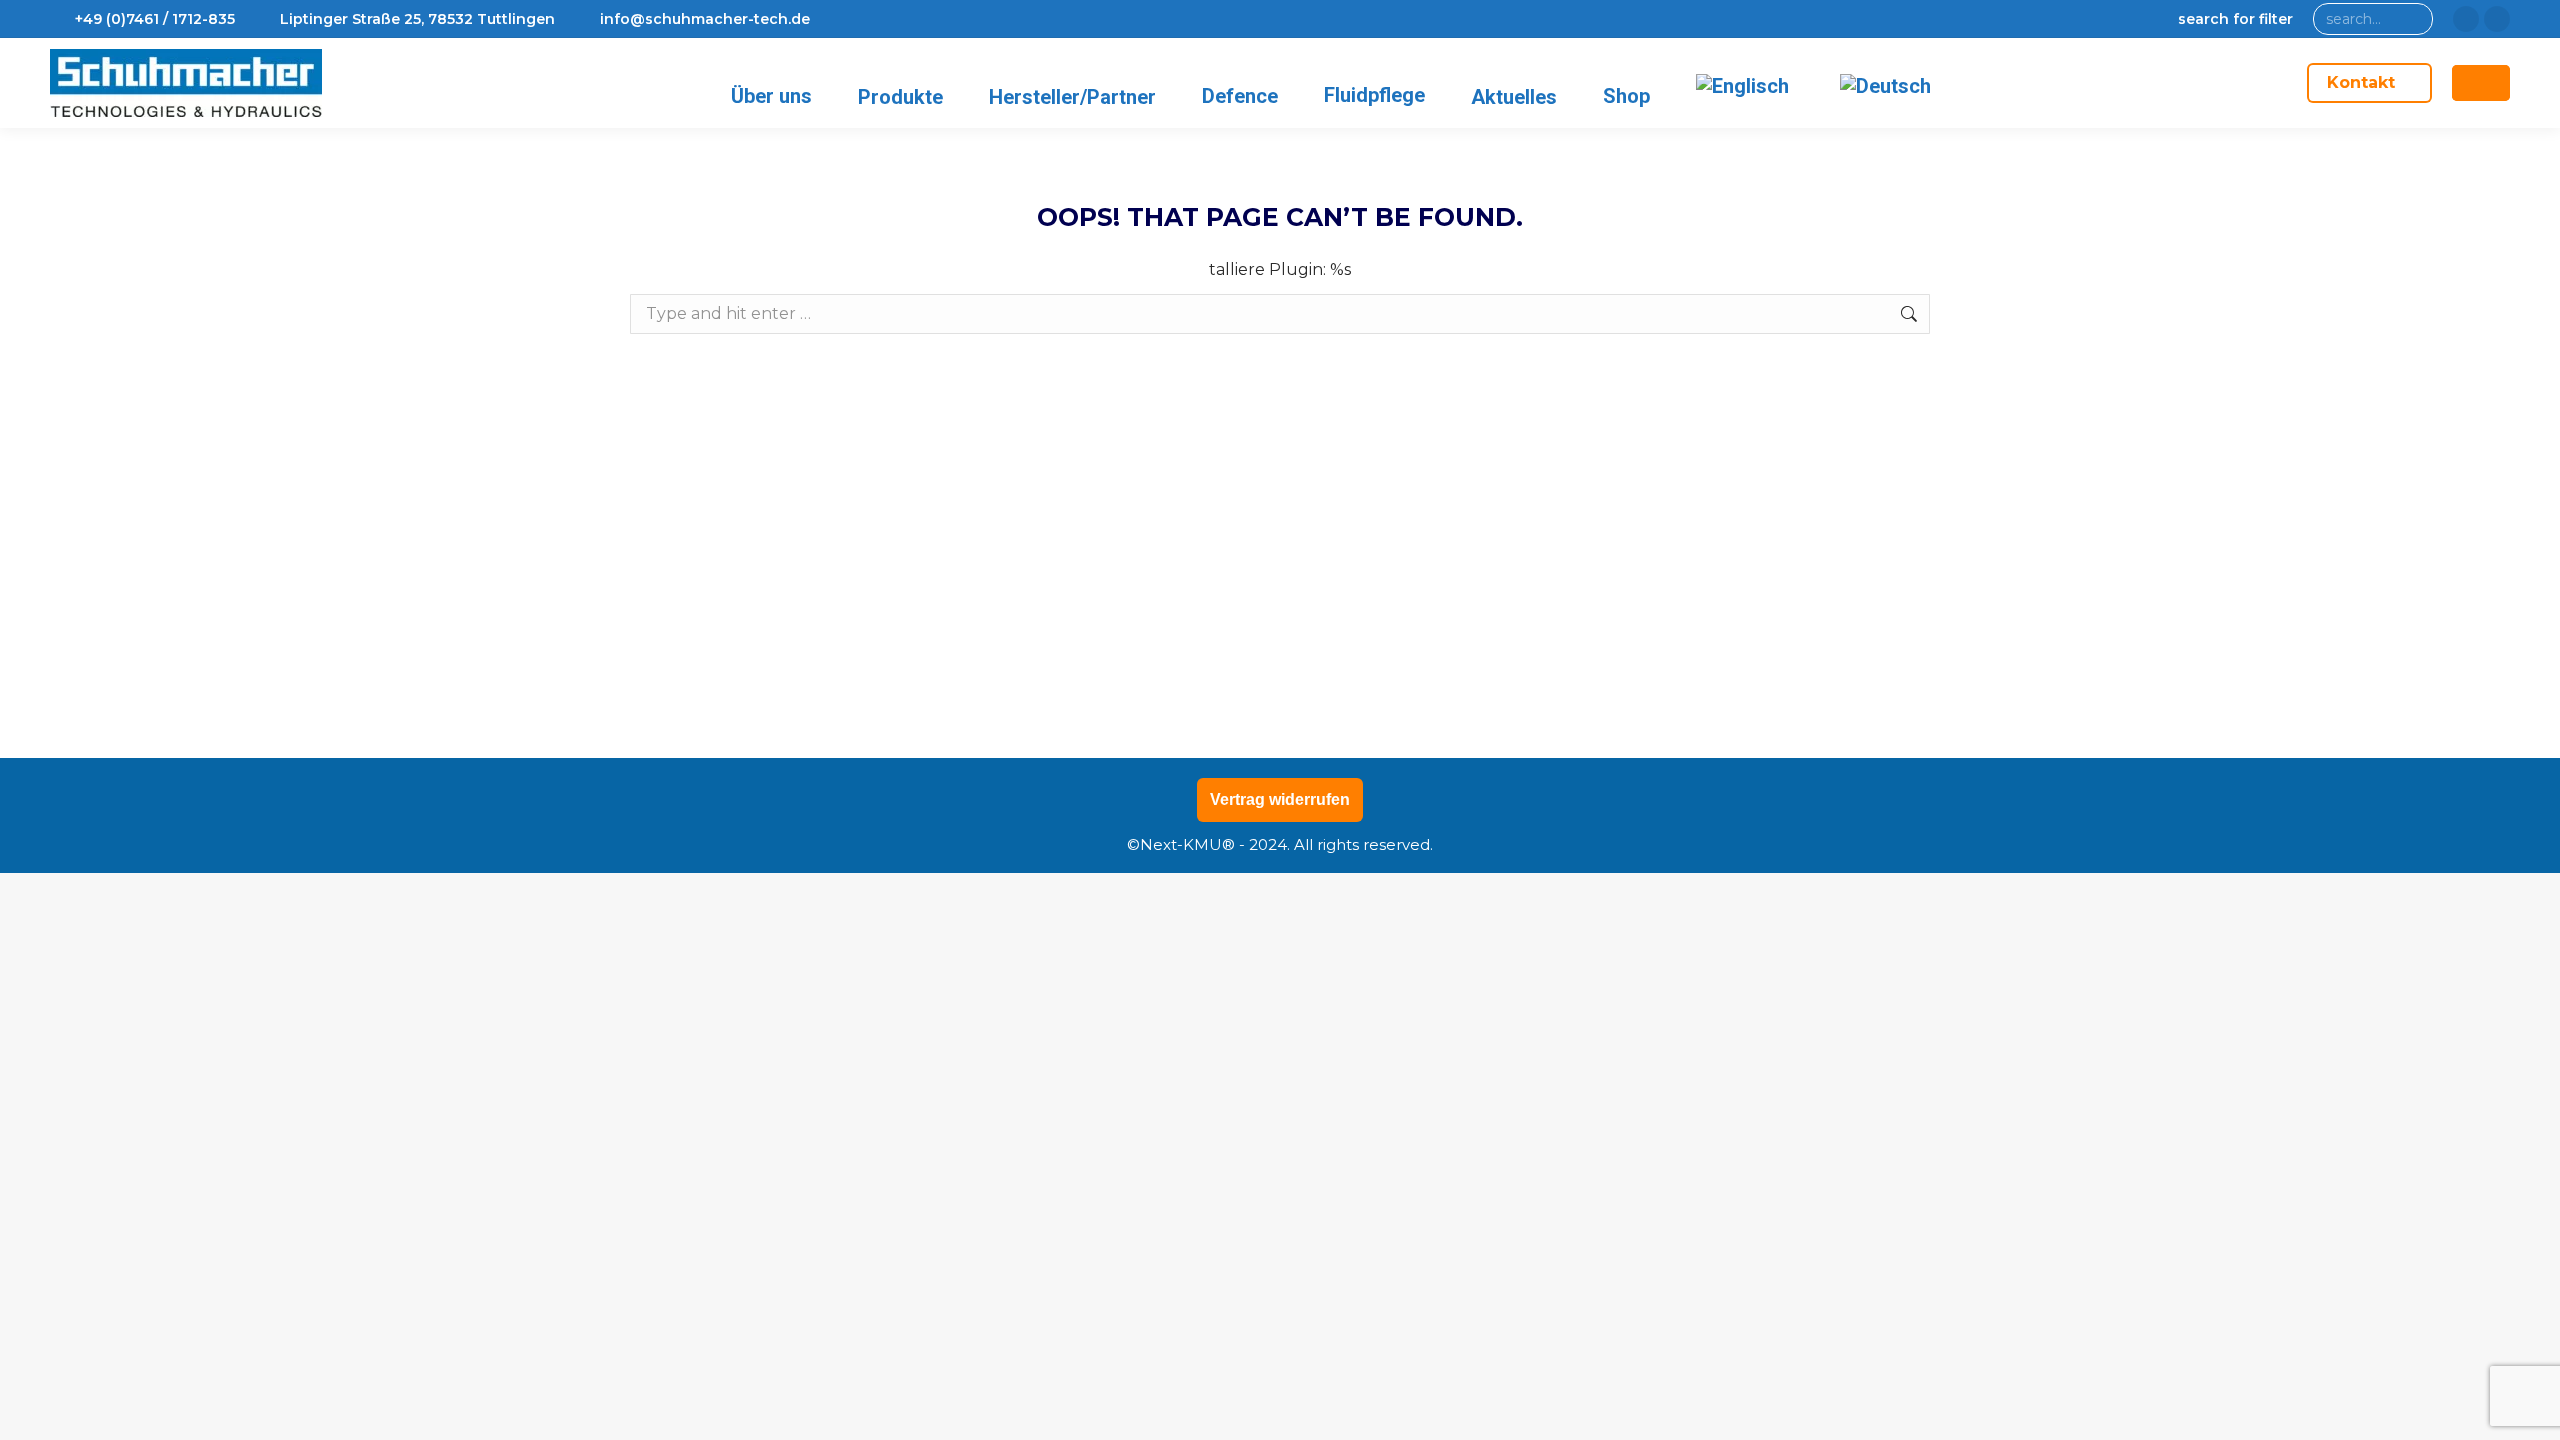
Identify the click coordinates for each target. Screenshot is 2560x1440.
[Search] (2413, 19)
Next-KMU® (1187, 844)
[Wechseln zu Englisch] (1746, 85)
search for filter (2235, 19)
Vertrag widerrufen (1280, 799)
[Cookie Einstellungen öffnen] (44, 1414)
